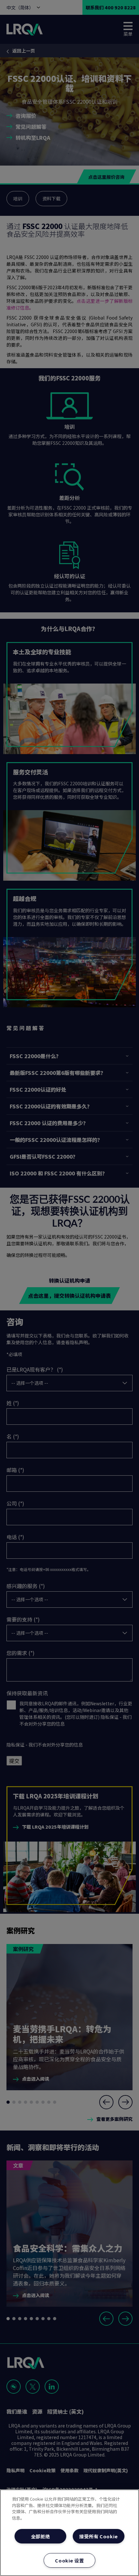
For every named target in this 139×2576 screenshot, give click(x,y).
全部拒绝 (41, 2536)
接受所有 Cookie (98, 2536)
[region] (69, 2533)
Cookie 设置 (69, 2560)
